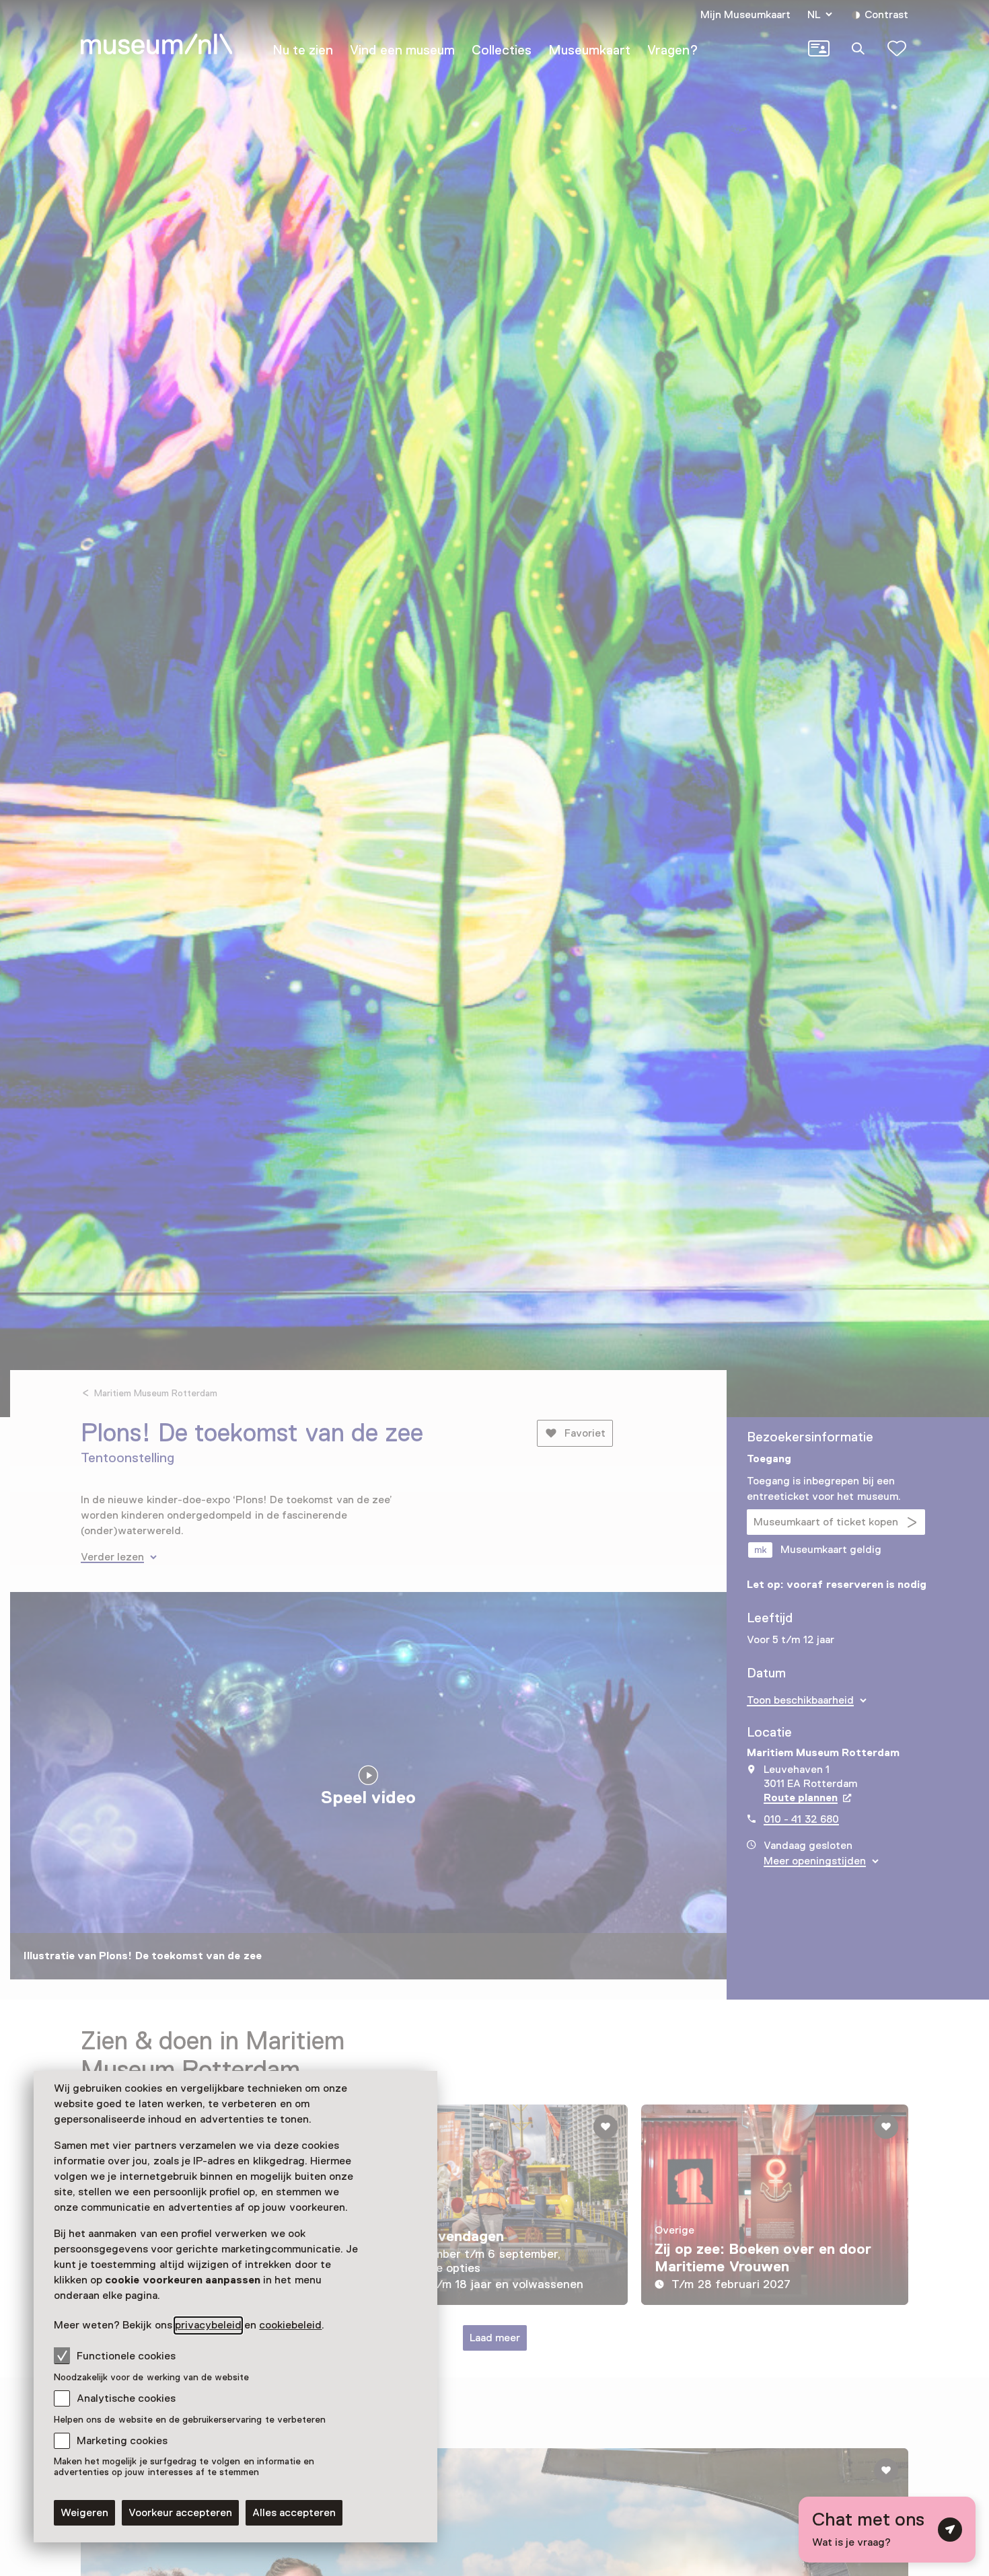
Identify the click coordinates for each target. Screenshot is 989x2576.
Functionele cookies (126, 2356)
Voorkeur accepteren (180, 2513)
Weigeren (84, 2513)
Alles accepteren (294, 2513)
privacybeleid (208, 2325)
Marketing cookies (122, 2441)
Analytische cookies (126, 2398)
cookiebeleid (290, 2325)
